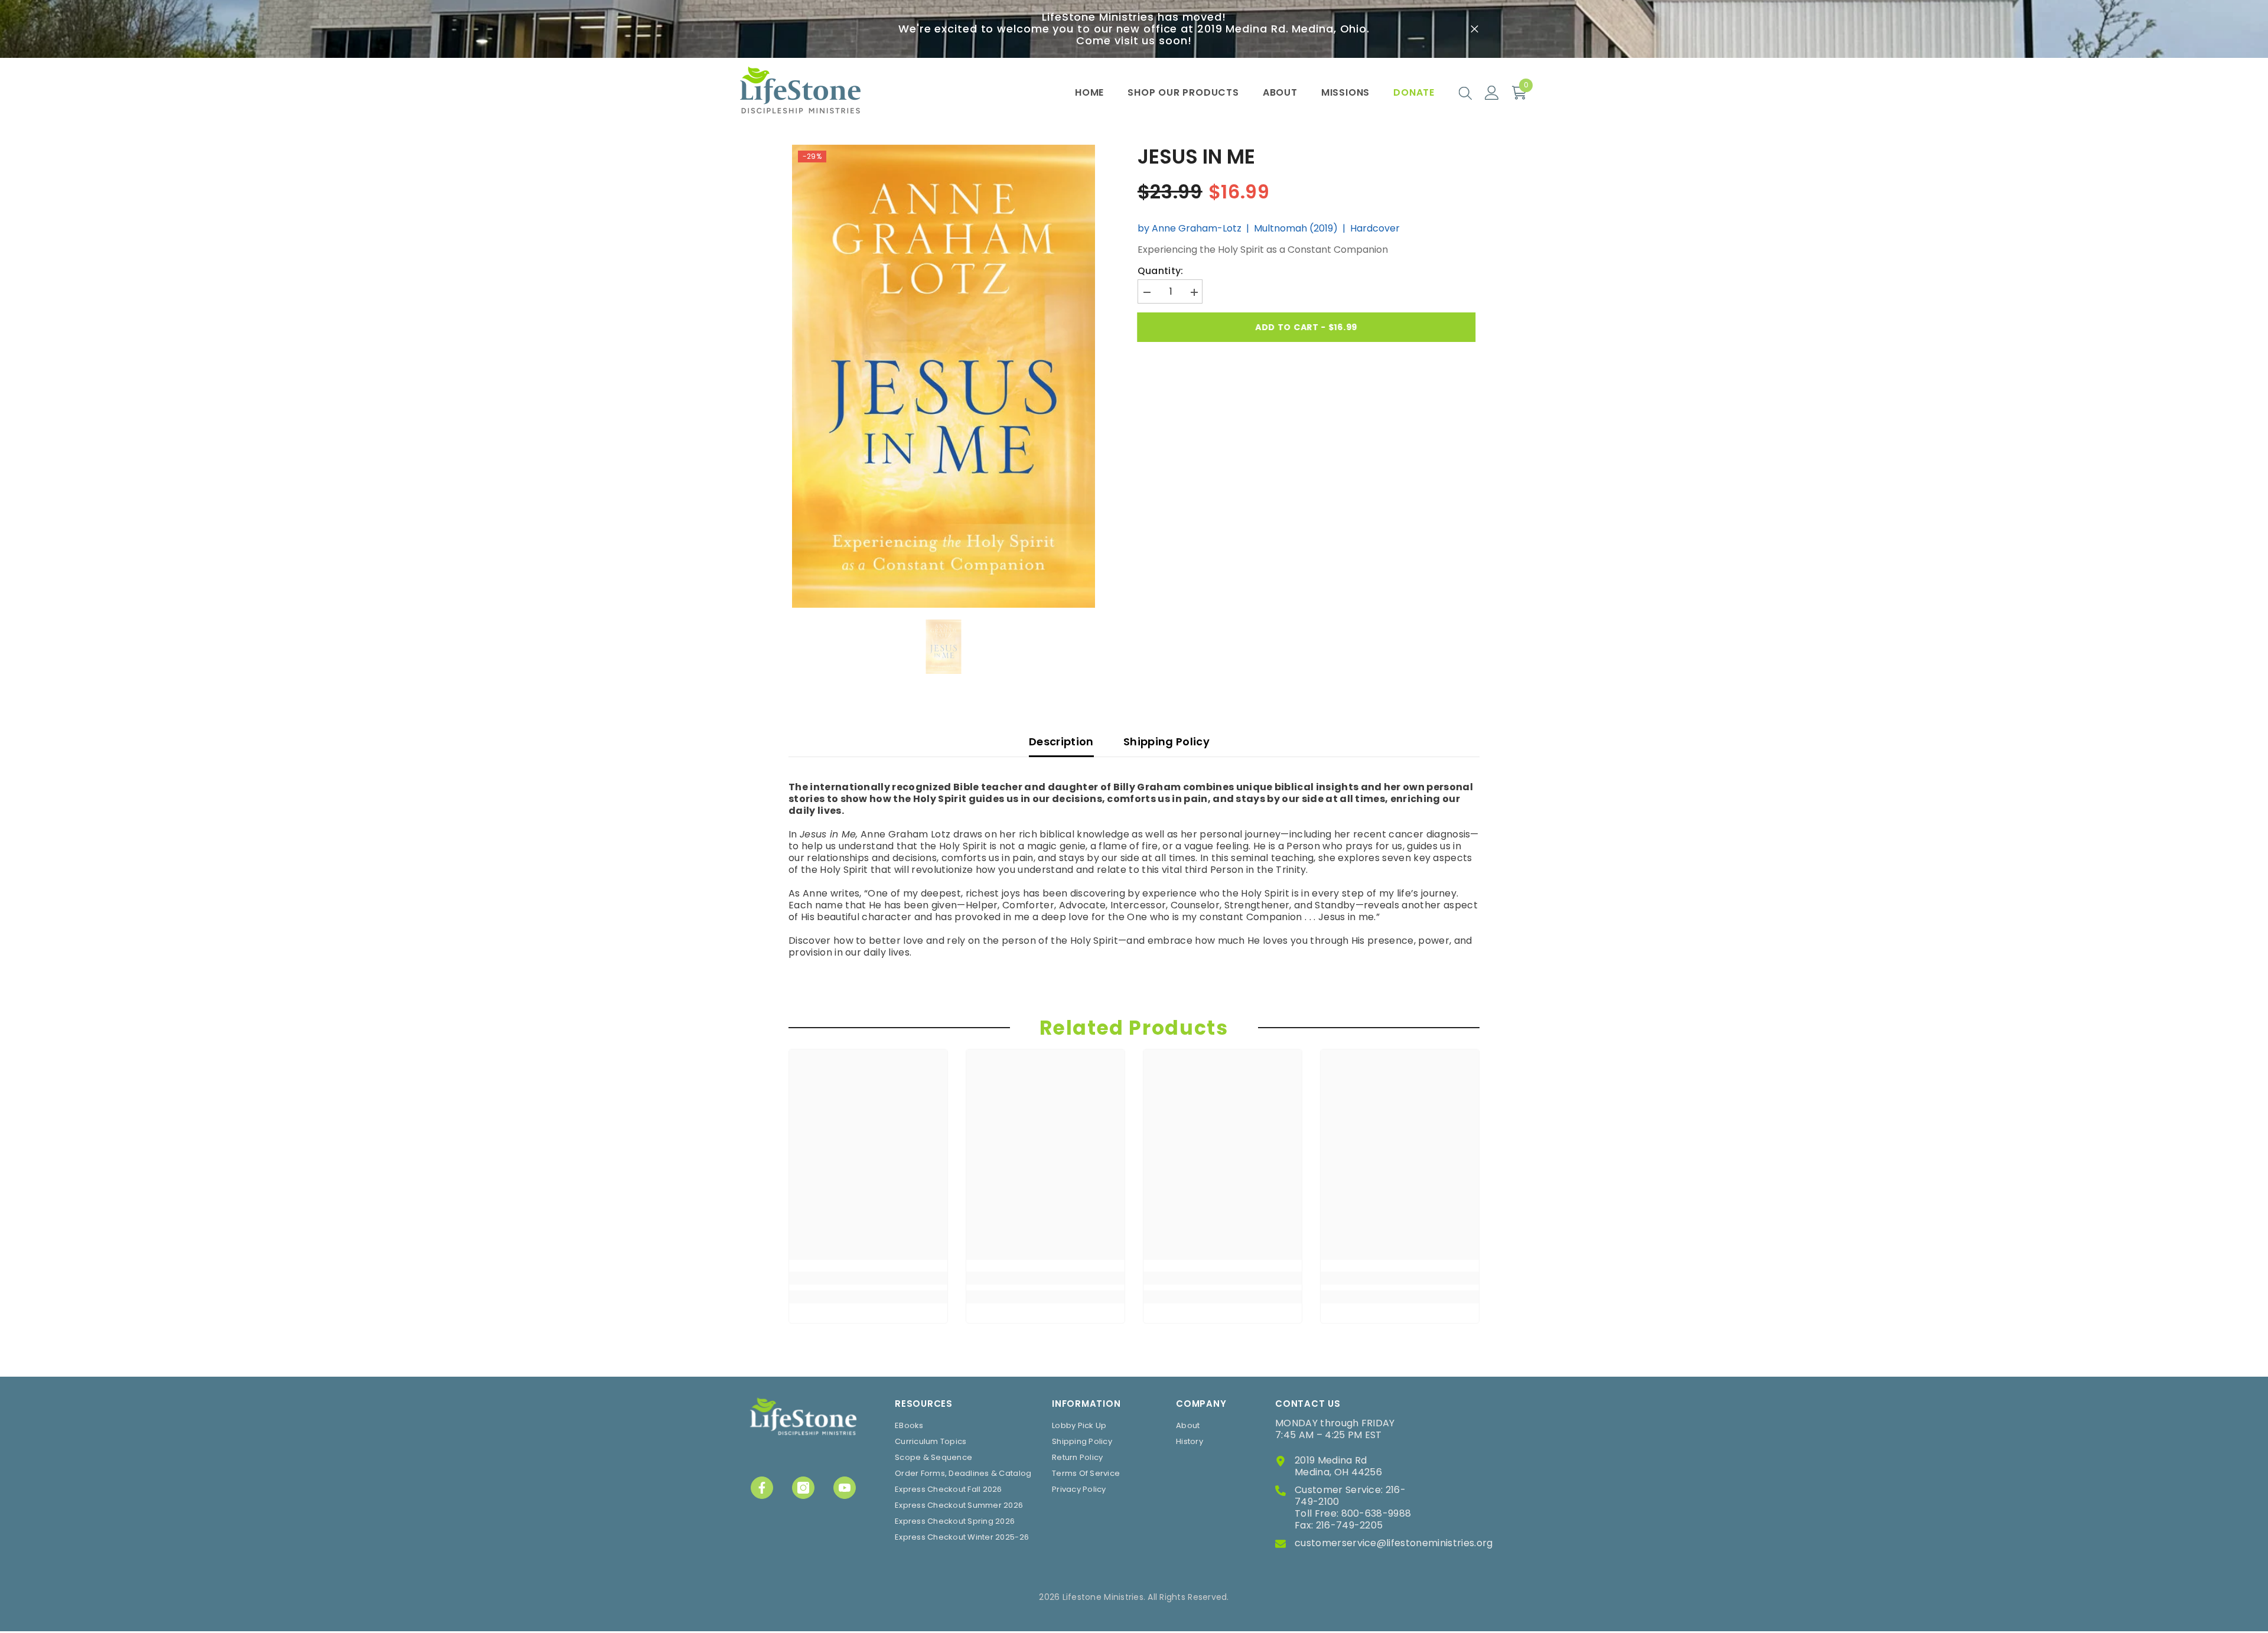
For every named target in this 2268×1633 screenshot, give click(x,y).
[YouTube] (845, 1488)
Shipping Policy (1166, 741)
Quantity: (1161, 271)
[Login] (1492, 93)
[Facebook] (762, 1488)
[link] (868, 1278)
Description (1061, 741)
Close (1474, 29)
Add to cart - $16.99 (1307, 327)
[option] (944, 376)
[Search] (1465, 93)
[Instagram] (803, 1488)
